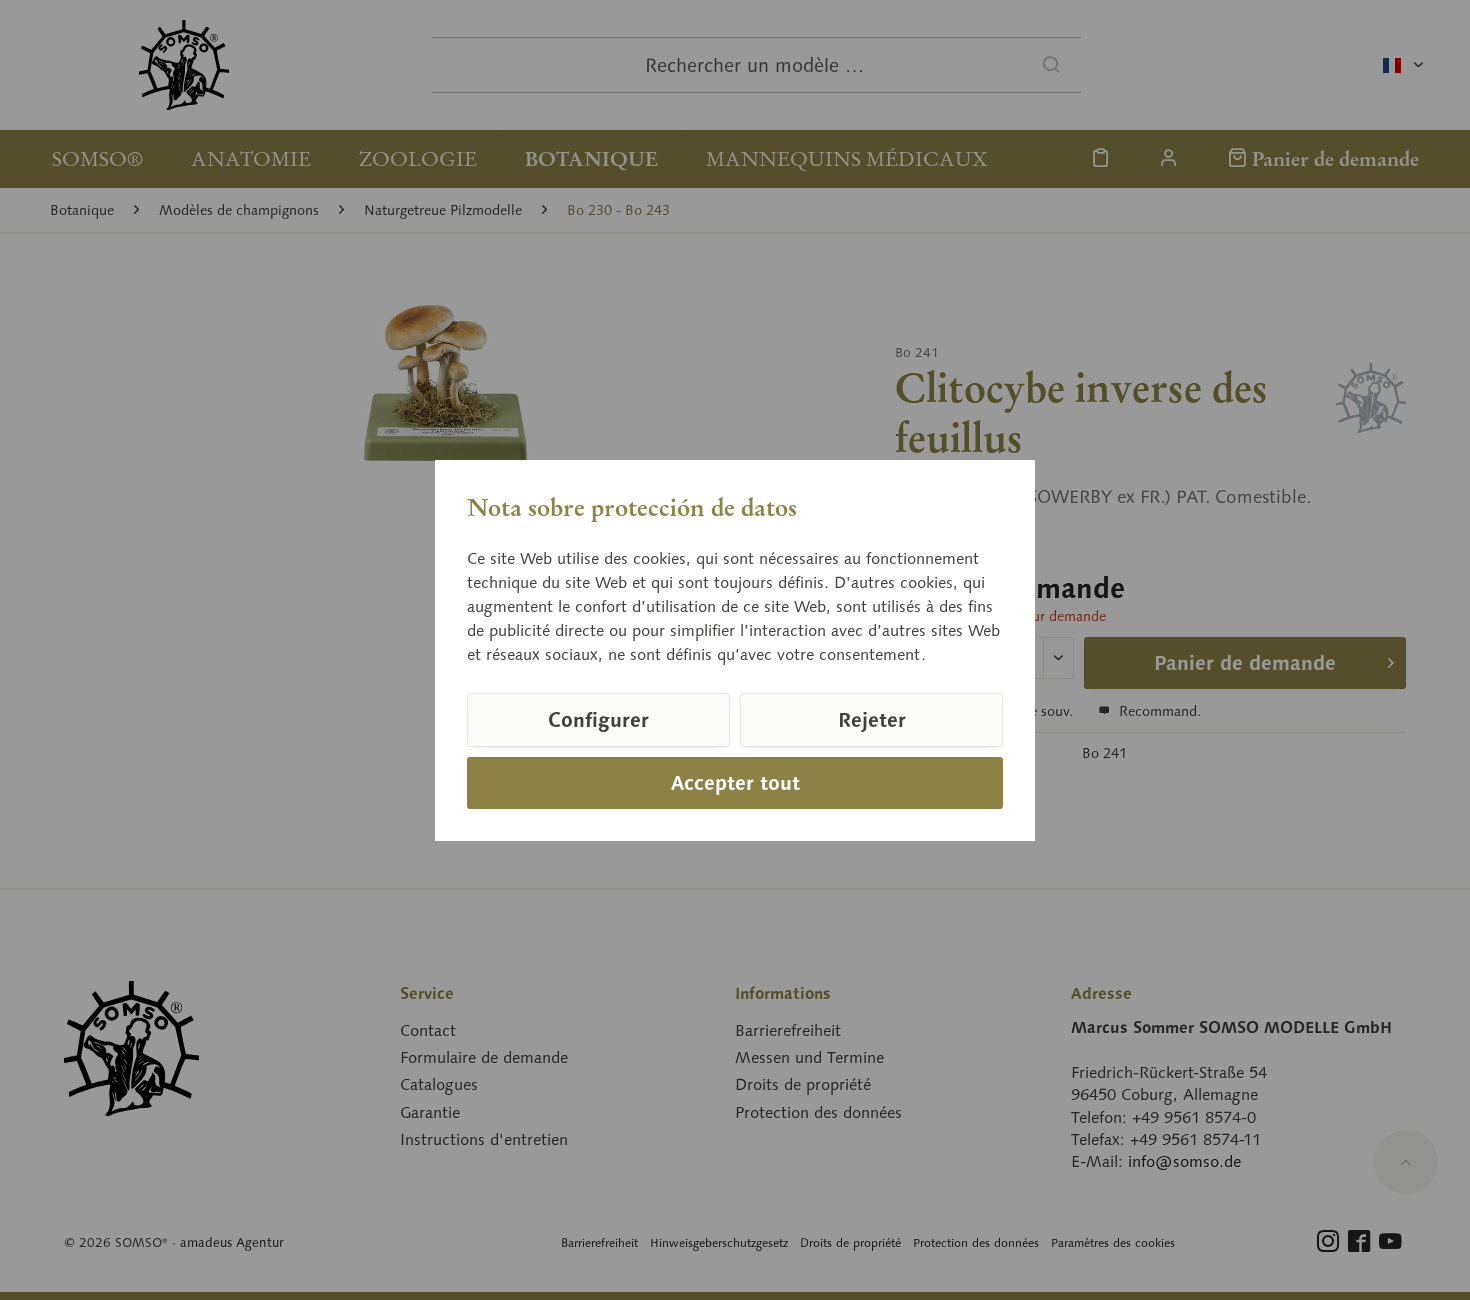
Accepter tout (735, 783)
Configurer (598, 720)
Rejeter (872, 720)
